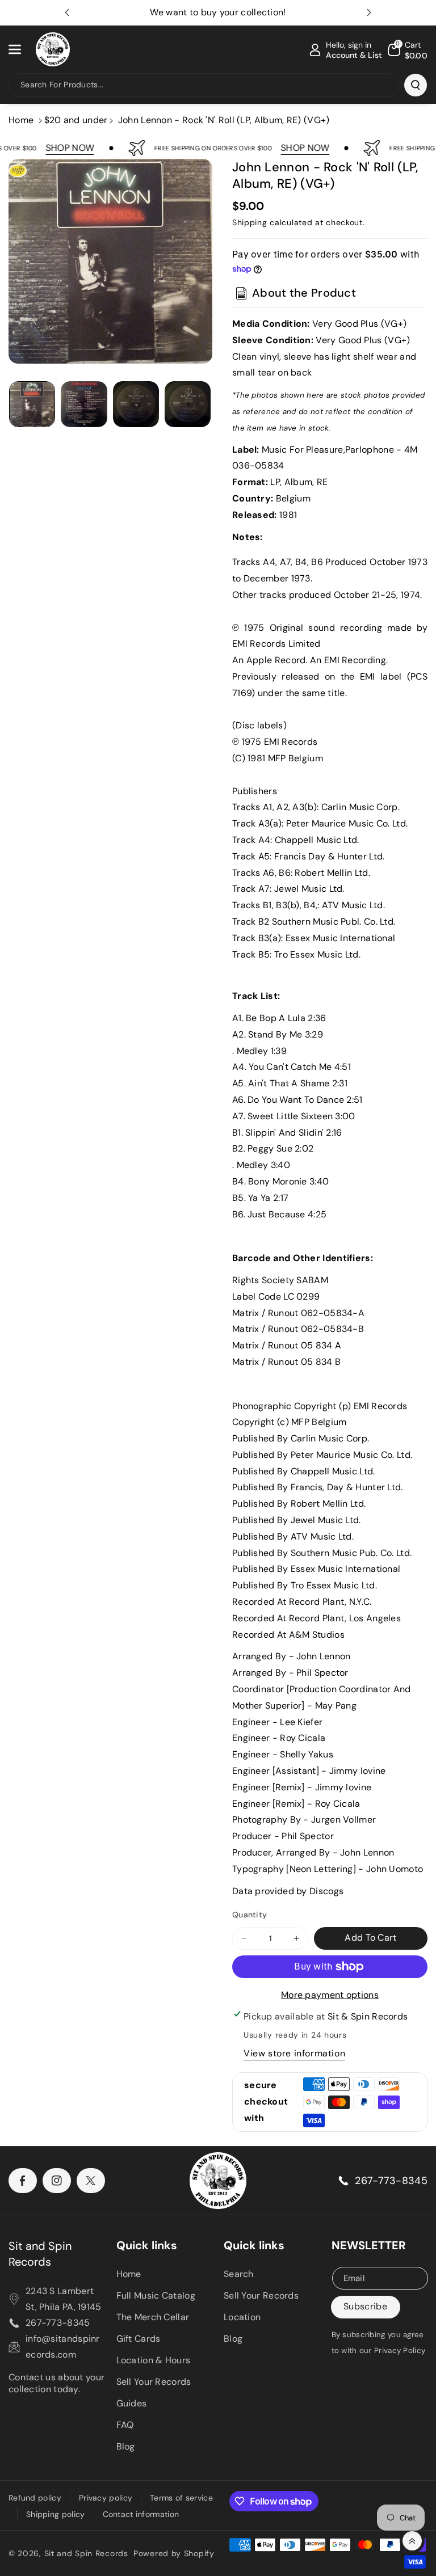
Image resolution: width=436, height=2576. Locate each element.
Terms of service (181, 2498)
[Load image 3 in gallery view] (136, 404)
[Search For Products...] (416, 85)
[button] (21, 49)
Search (239, 2274)
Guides (132, 2403)
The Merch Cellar (153, 2317)
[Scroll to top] (412, 2541)
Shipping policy (56, 2514)
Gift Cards (139, 2339)
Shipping (250, 222)
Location (242, 2317)
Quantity (250, 1915)
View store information (294, 2053)
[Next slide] (369, 12)
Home (21, 120)
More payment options (330, 1995)
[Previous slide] (67, 12)
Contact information (141, 2514)
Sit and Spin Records (40, 2254)
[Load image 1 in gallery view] (32, 404)
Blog (126, 2446)
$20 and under (76, 120)
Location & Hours (154, 2360)
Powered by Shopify (174, 2553)
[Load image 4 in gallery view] (188, 404)
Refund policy (35, 2498)
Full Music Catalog (156, 2295)
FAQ (125, 2425)
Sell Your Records (154, 2382)
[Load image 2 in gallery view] (84, 404)
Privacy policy (106, 2498)
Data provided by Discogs (288, 1891)
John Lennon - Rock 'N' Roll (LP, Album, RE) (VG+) (224, 120)
